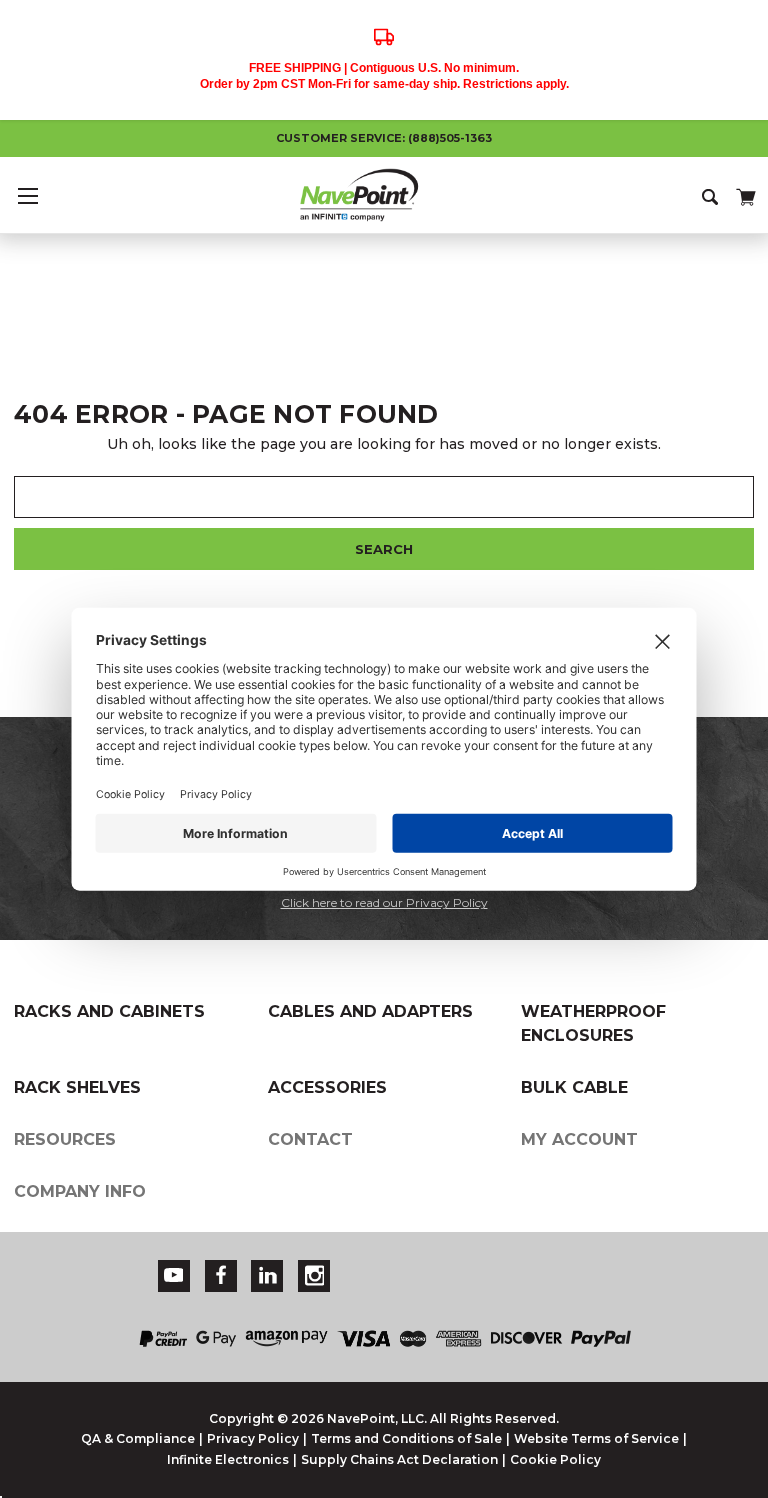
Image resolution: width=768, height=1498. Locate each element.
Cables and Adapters (370, 1011)
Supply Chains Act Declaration (399, 1459)
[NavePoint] (384, 195)
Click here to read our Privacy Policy (384, 902)
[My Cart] (744, 193)
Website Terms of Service (596, 1438)
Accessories (327, 1087)
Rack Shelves (77, 1087)
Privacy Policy (253, 1438)
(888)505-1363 (450, 138)
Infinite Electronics (228, 1459)
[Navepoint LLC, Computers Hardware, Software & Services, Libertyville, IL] (566, 1263)
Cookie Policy (555, 1459)
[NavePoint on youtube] (174, 1275)
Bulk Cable (574, 1087)
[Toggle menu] (27, 195)
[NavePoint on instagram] (315, 1275)
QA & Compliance (138, 1438)
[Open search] (711, 195)
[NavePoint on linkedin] (268, 1275)
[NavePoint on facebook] (221, 1275)
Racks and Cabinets (109, 1011)
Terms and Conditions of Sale (406, 1438)
